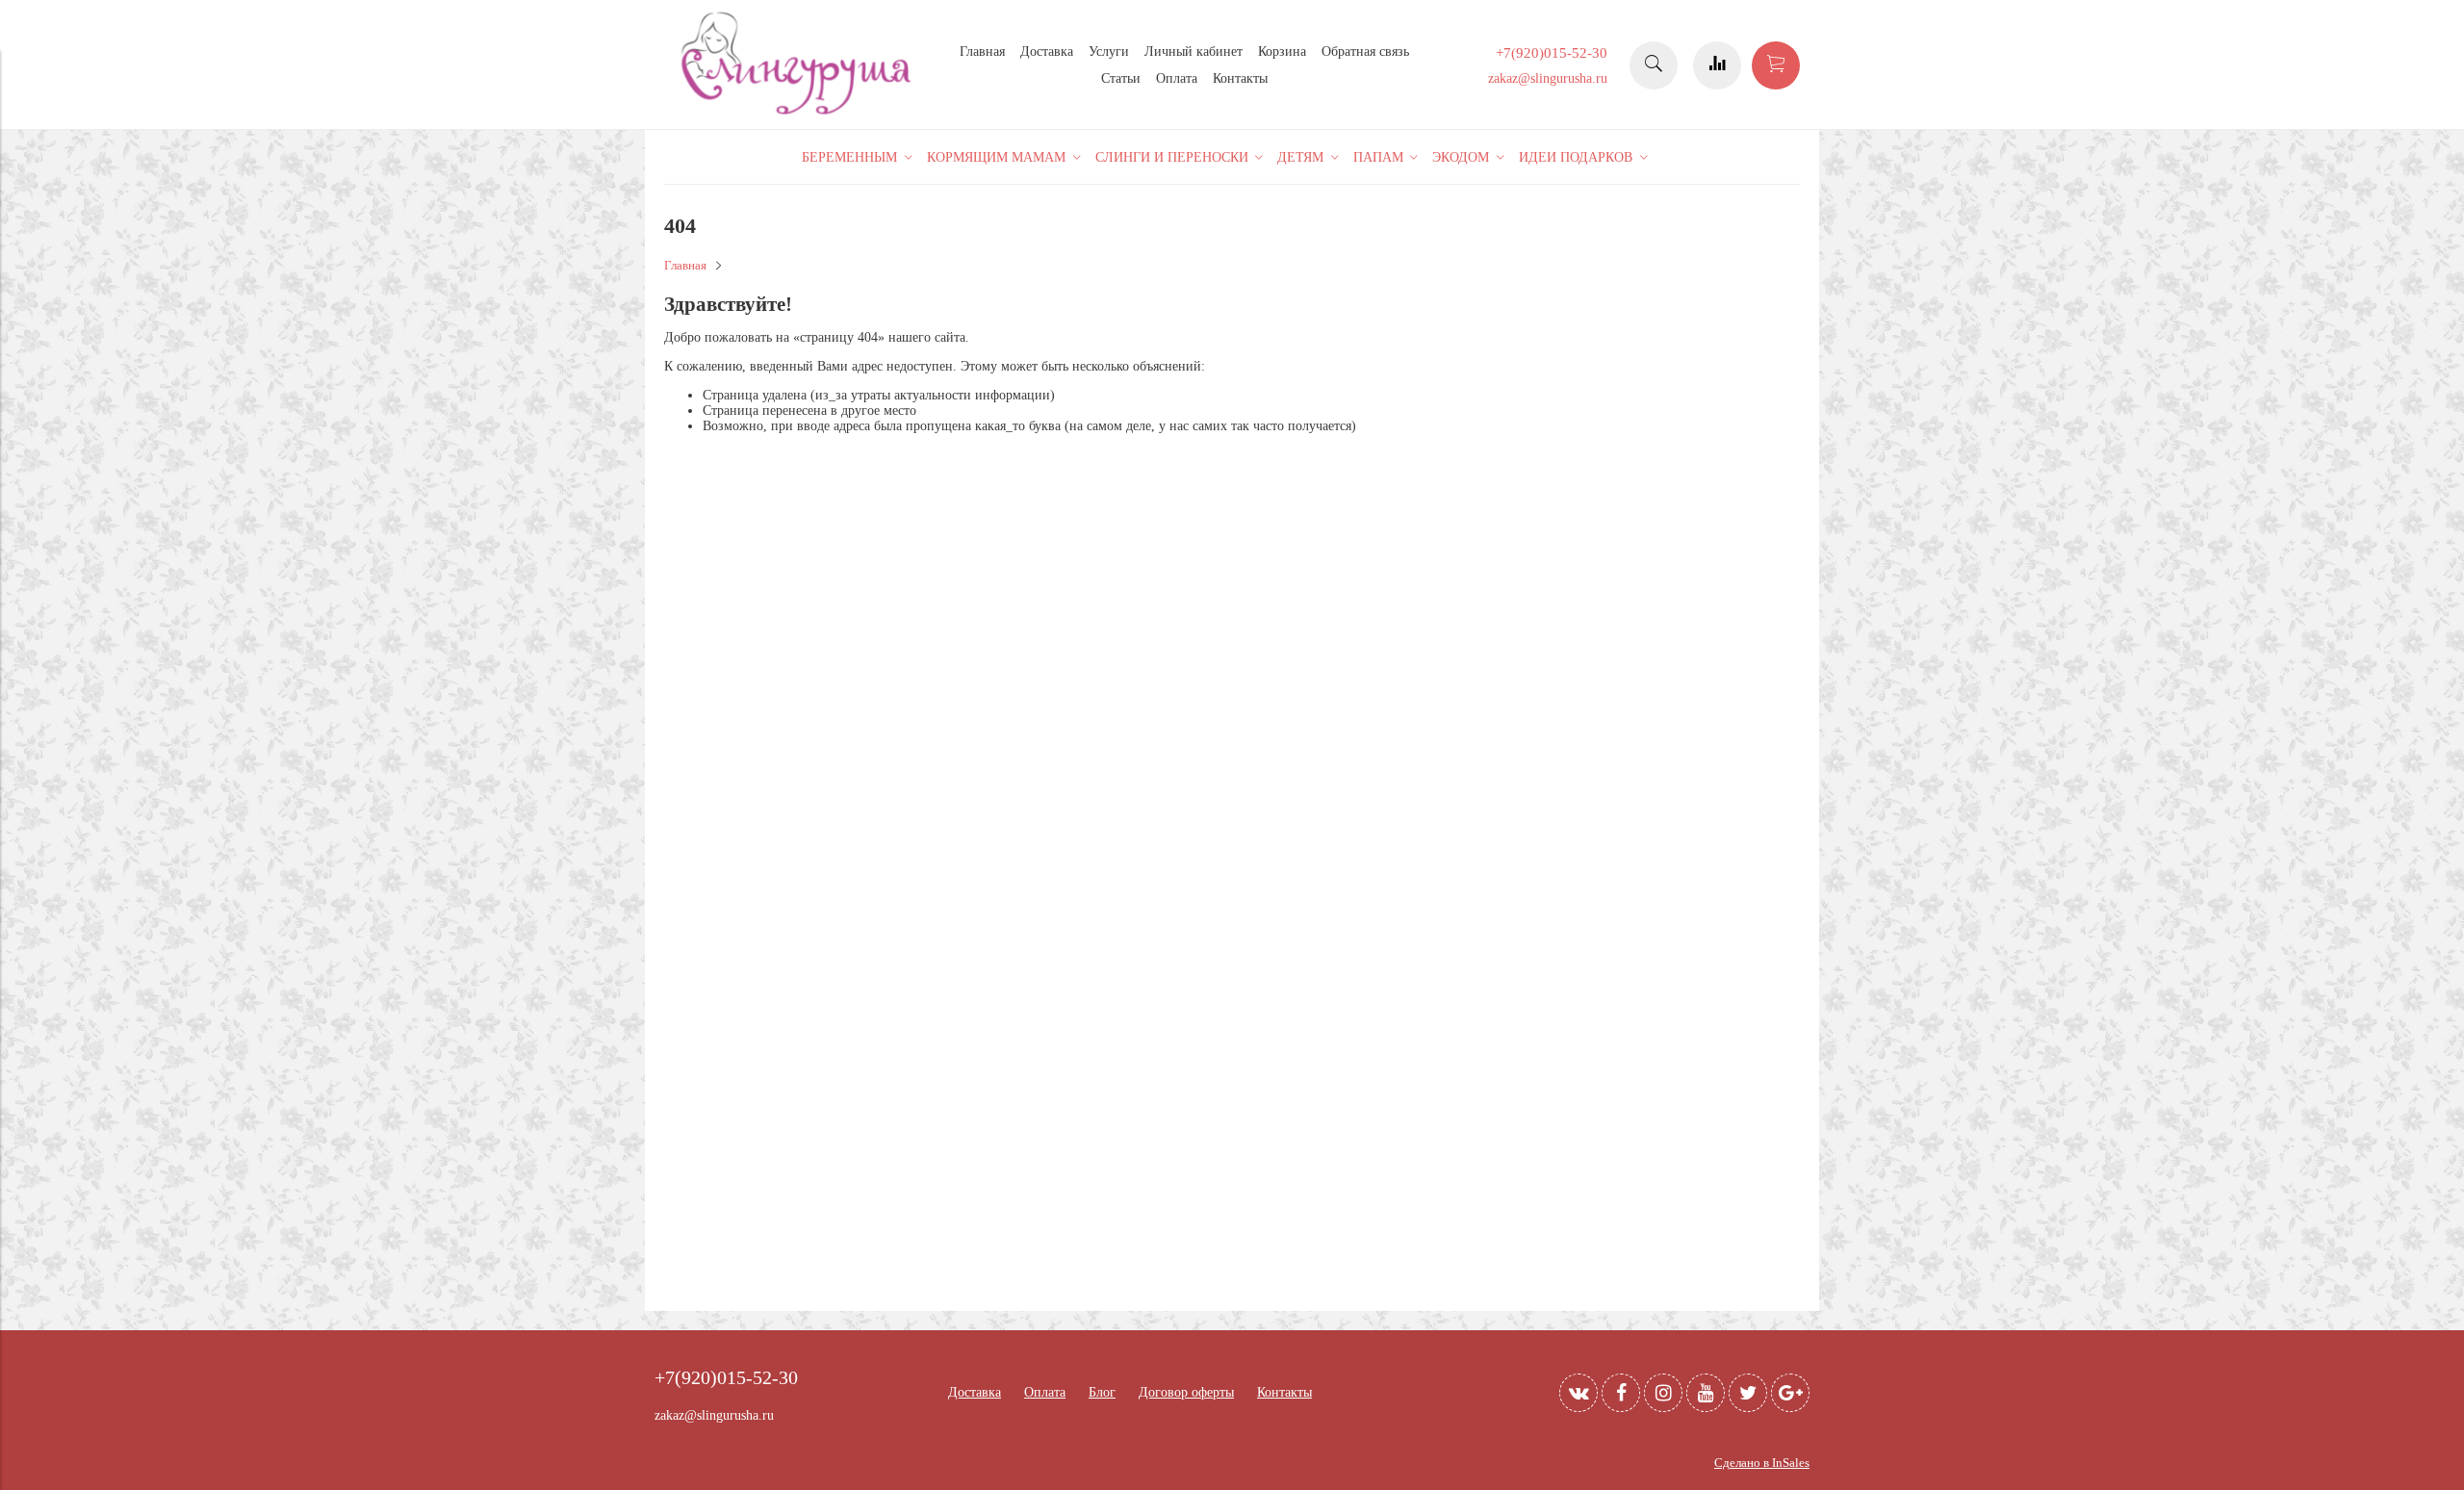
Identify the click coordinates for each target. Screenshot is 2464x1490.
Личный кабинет (1193, 51)
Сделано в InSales (1762, 1463)
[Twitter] (1748, 1393)
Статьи (1121, 78)
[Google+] (1790, 1393)
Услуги (1109, 51)
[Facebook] (1621, 1393)
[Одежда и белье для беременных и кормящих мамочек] (799, 112)
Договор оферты (1186, 1392)
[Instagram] (1663, 1393)
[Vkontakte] (1578, 1393)
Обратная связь (1365, 51)
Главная (982, 51)
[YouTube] (1706, 1393)
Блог (1102, 1392)
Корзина (1282, 51)
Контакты (1240, 78)
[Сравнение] (1717, 65)
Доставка (1047, 51)
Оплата (1177, 78)
